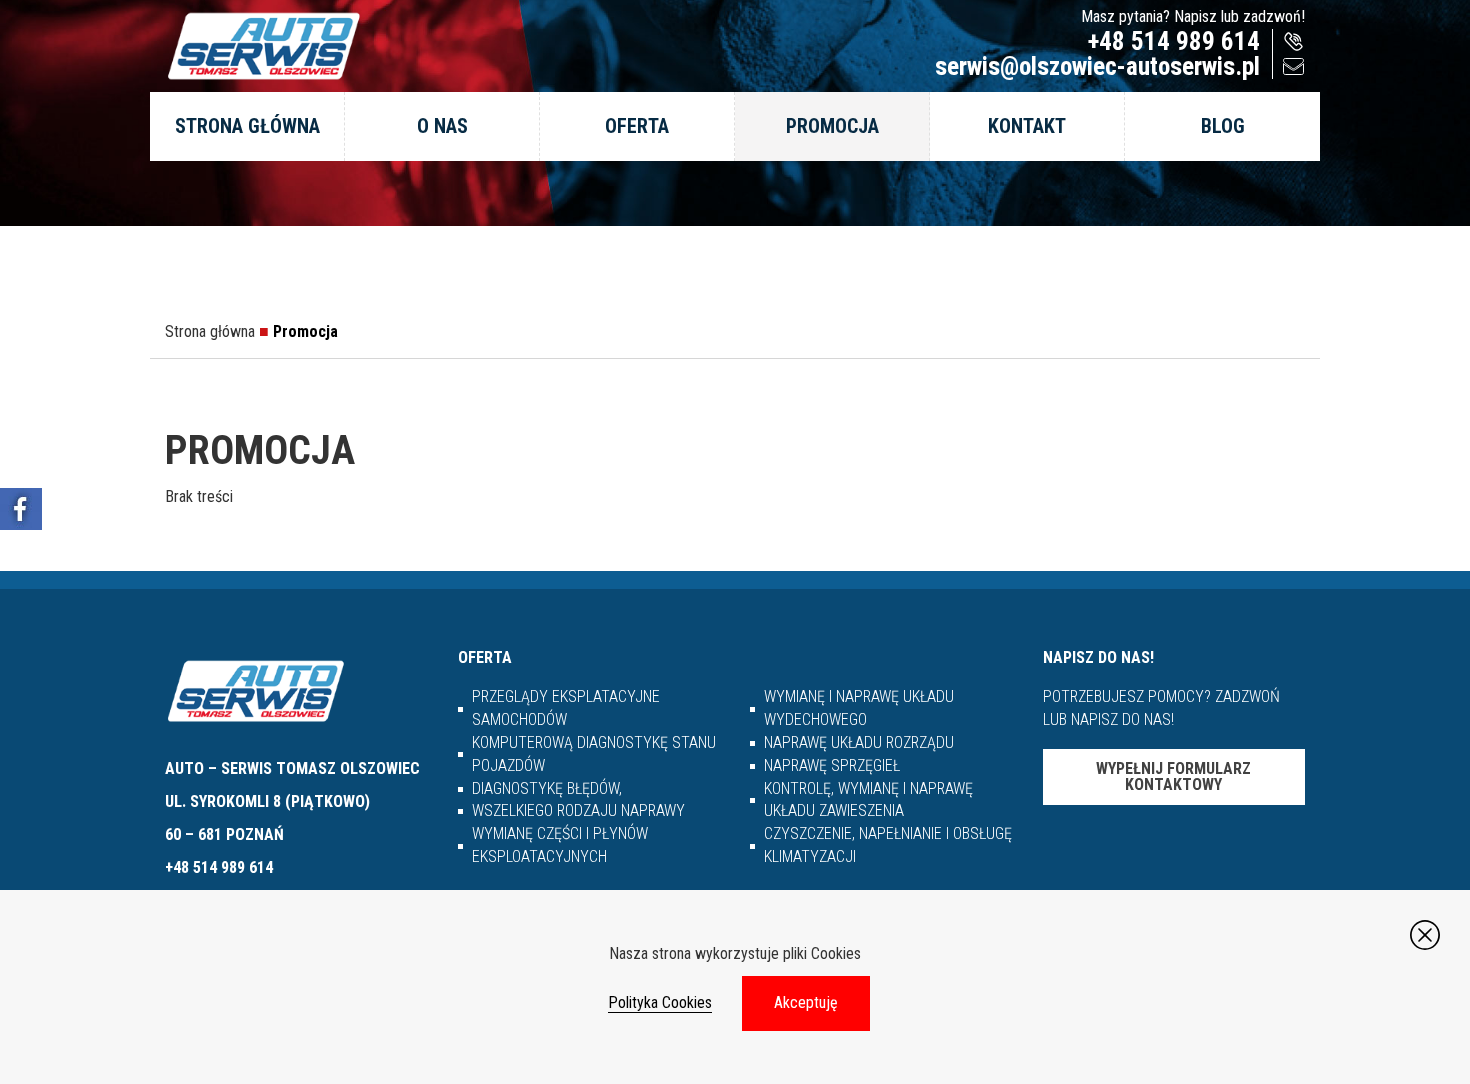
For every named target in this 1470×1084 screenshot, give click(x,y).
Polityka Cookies (660, 1002)
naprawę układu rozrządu (859, 742)
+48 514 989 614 (1174, 41)
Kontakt (1027, 126)
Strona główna (247, 126)
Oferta (637, 126)
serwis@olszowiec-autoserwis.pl (1097, 66)
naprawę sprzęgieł (832, 765)
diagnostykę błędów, (547, 788)
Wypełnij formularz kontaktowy (1173, 776)
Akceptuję (806, 1002)
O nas (442, 126)
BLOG (1223, 126)
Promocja (832, 126)
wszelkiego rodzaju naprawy (578, 810)
